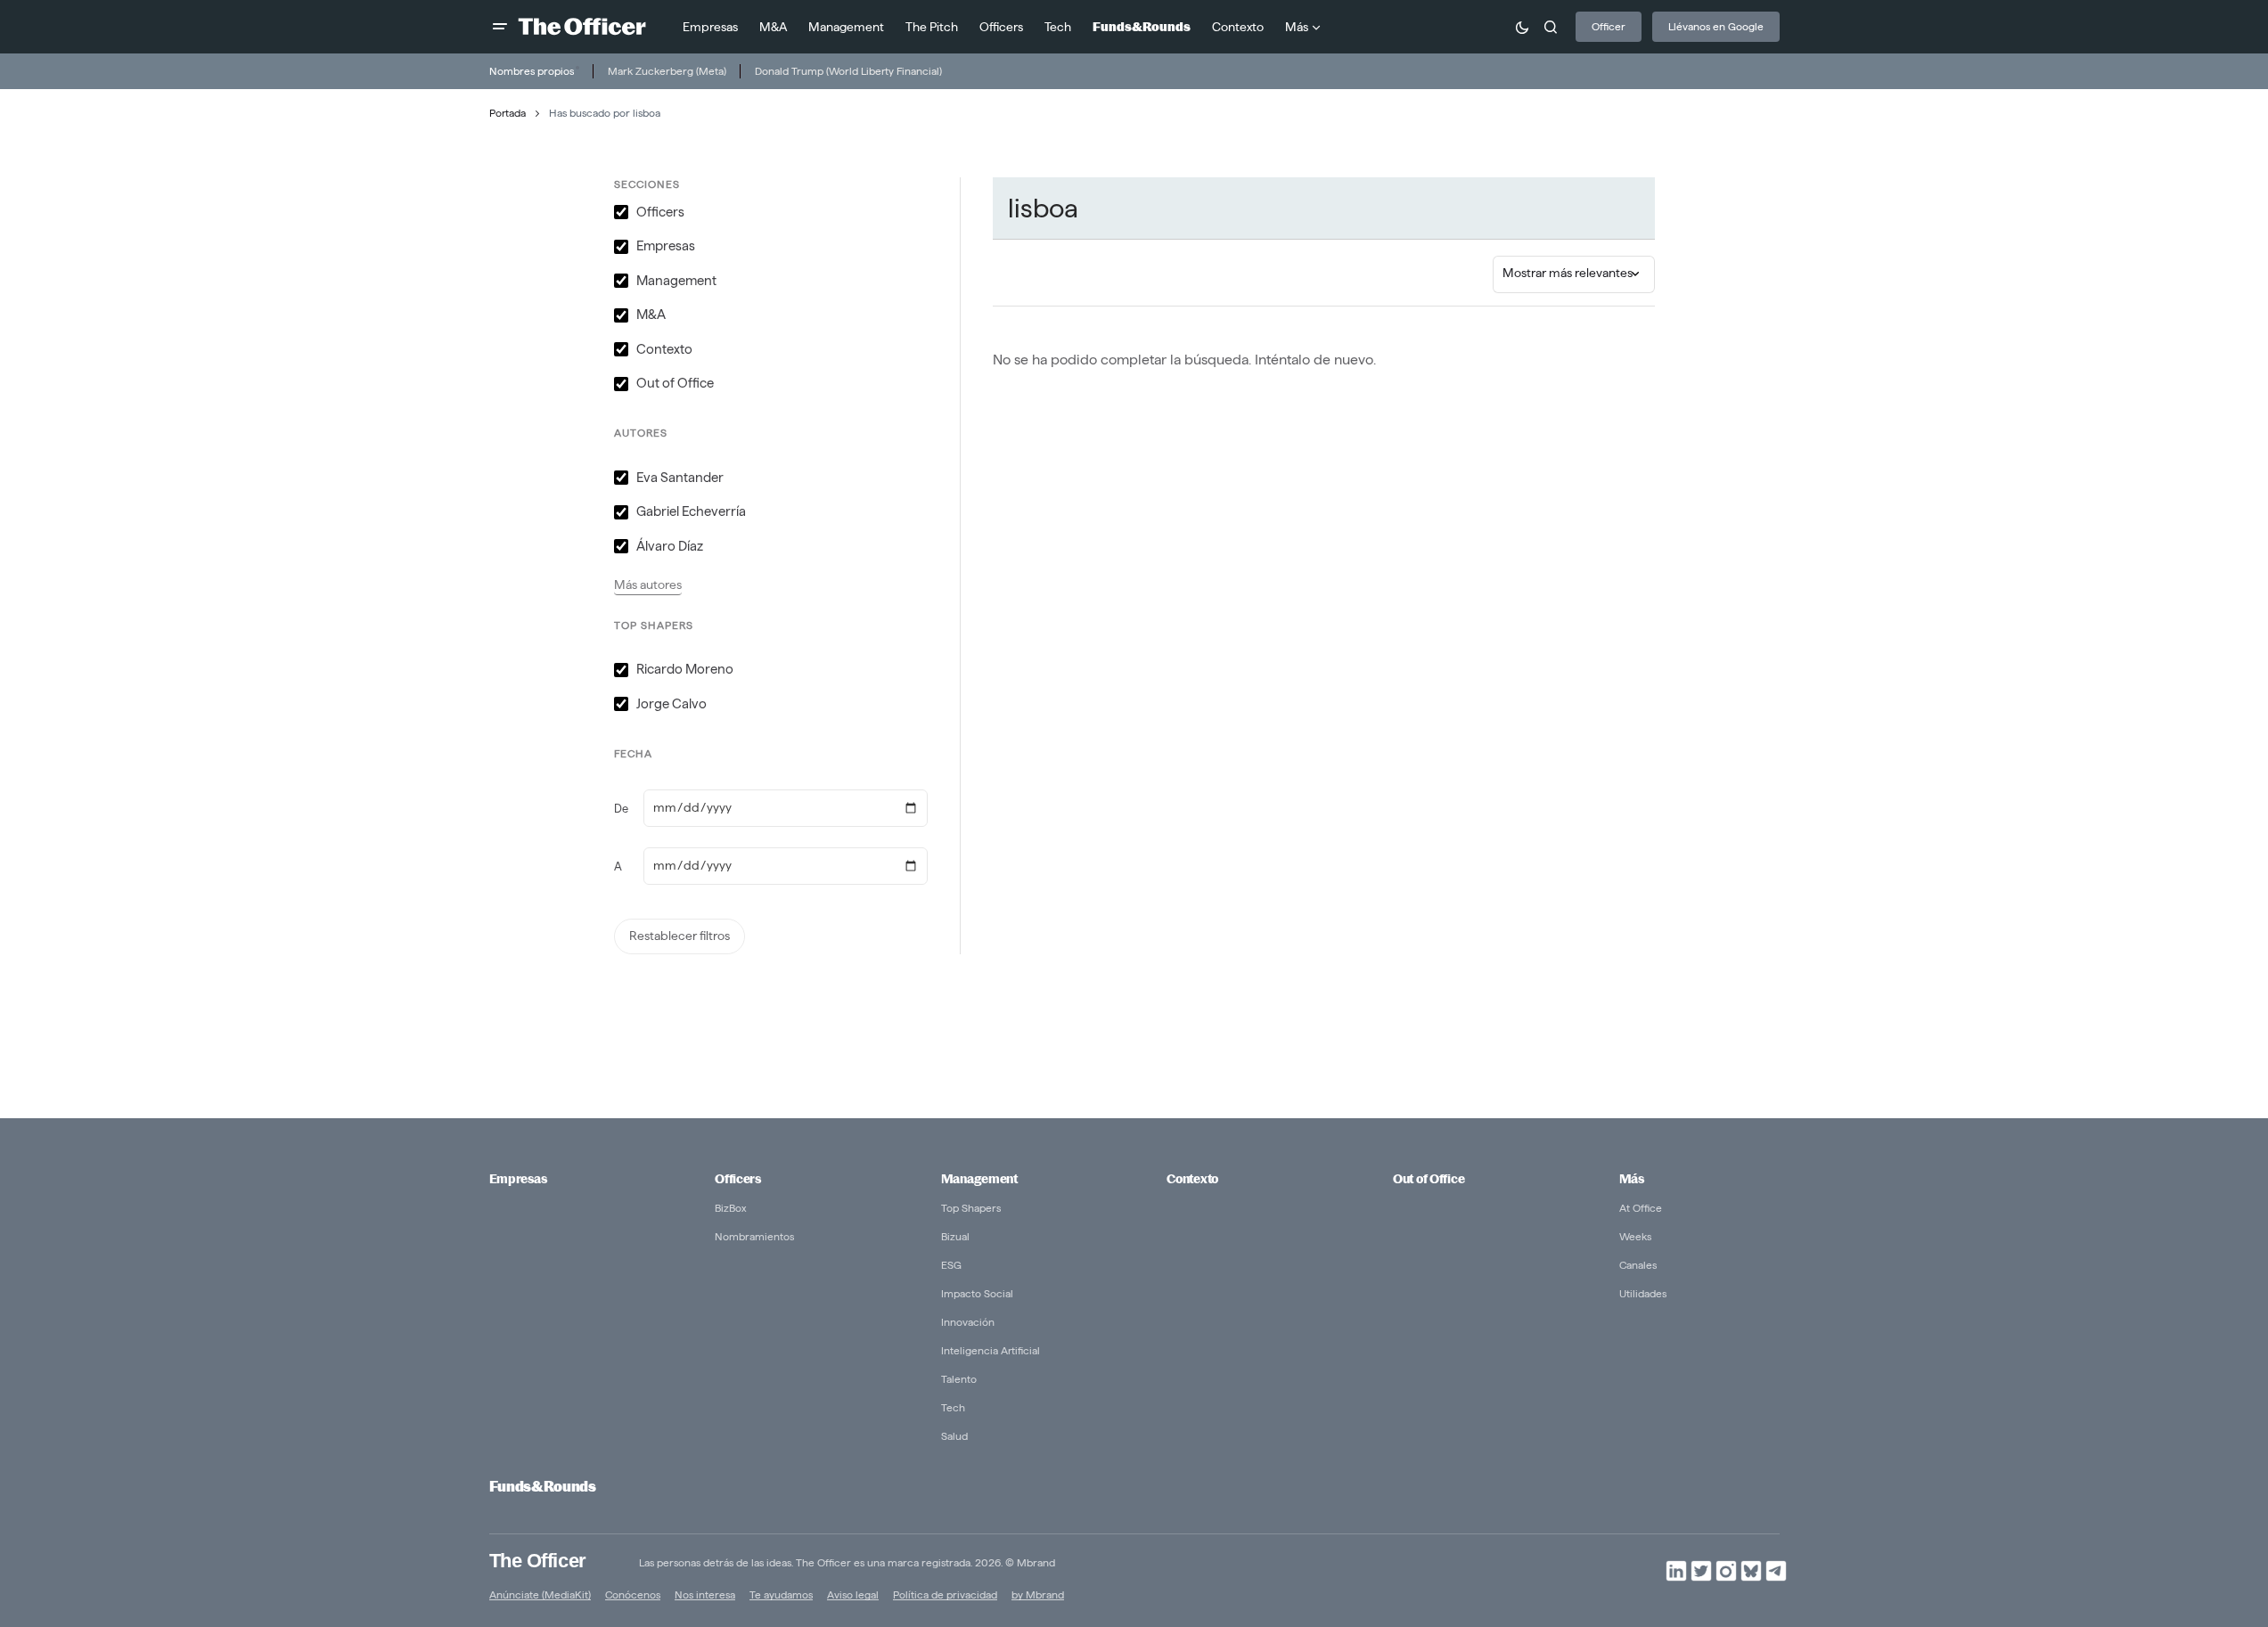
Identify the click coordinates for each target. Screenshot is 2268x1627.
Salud (954, 1436)
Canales (1638, 1265)
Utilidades (1643, 1293)
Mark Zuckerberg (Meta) (667, 71)
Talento (959, 1379)
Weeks (1635, 1236)
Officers (738, 1179)
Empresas (518, 1179)
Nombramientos (754, 1236)
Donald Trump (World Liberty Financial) (848, 71)
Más (1632, 1179)
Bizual (955, 1236)
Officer (1609, 26)
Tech (953, 1407)
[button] (500, 27)
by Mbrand (1038, 1594)
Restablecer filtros (680, 936)
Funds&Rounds (543, 1487)
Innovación (968, 1322)
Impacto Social (977, 1293)
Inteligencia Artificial (991, 1350)
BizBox (731, 1208)
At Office (1641, 1208)
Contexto (1192, 1179)
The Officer (538, 1561)
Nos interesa (705, 1594)
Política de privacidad (945, 1594)
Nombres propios (532, 71)
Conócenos (633, 1594)
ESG (951, 1265)
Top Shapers (971, 1208)
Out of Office (1429, 1179)
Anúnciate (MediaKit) (540, 1594)
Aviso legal (853, 1594)
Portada (508, 113)
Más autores (648, 585)
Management (979, 1179)
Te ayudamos (781, 1594)
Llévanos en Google (1716, 26)
